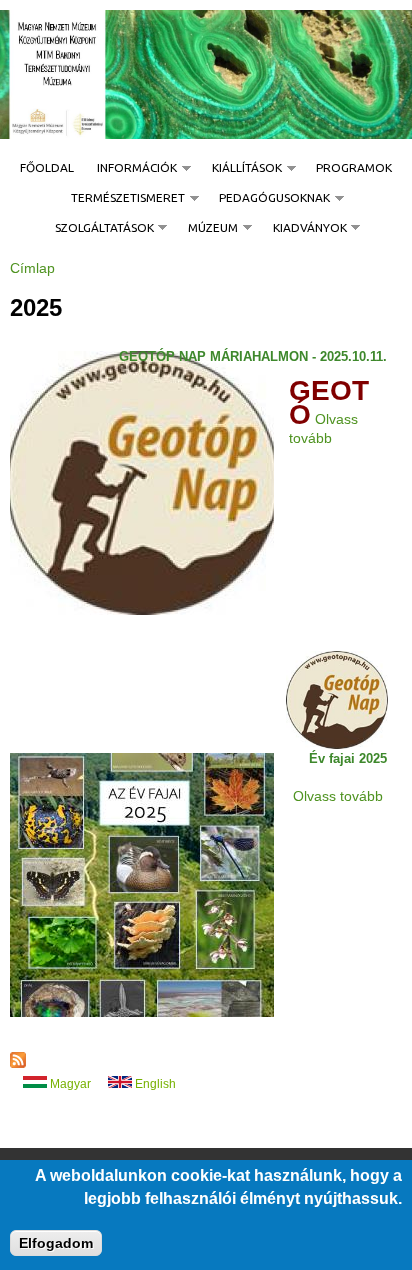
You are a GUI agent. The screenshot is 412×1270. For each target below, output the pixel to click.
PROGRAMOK (354, 168)
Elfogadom (56, 1243)
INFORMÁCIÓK (132, 169)
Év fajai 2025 (348, 758)
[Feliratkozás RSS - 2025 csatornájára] (18, 1064)
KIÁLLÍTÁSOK (241, 169)
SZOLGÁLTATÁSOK (98, 228)
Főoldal (47, 168)
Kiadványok (304, 228)
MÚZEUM (207, 228)
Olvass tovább (338, 796)
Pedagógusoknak (269, 199)
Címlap (32, 268)
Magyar (69, 1084)
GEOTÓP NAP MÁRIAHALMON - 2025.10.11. (253, 357)
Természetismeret (122, 199)
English (154, 1084)
